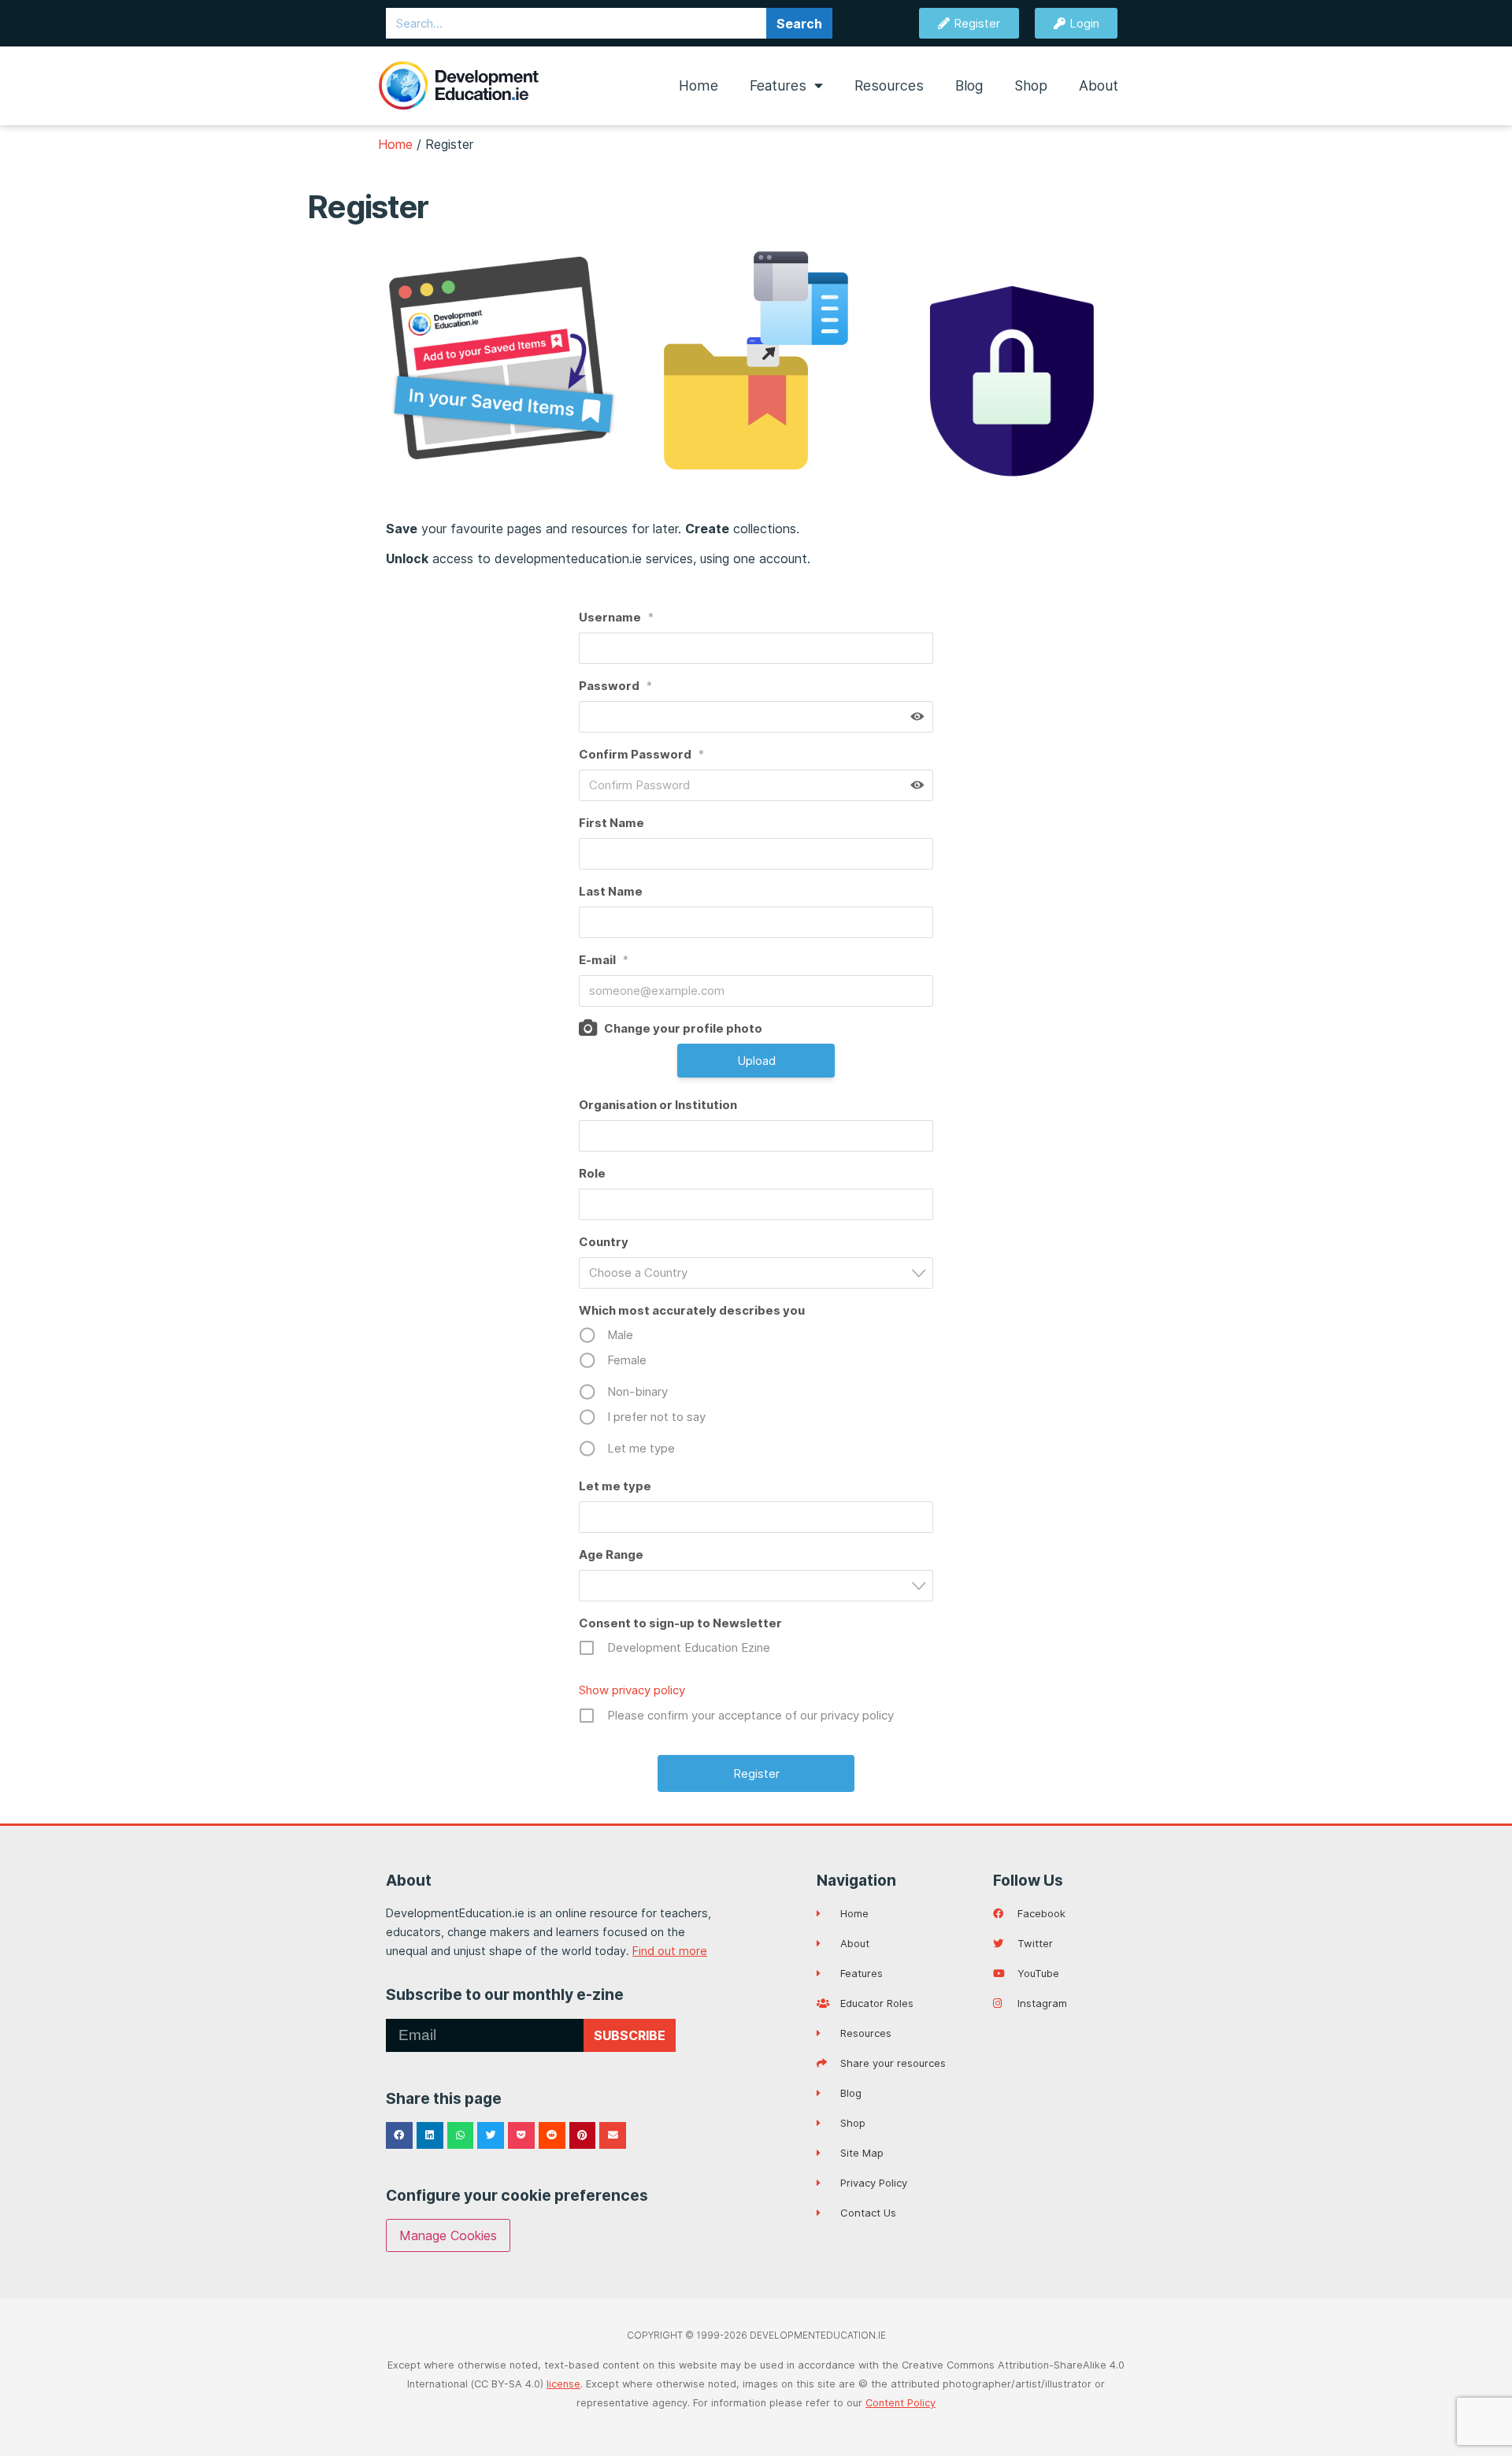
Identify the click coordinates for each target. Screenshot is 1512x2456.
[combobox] (756, 1273)
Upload (756, 1061)
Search (799, 24)
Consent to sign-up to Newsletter (680, 1623)
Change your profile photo (683, 1028)
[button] (399, 2135)
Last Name (611, 891)
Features (778, 85)
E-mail (604, 960)
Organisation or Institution (658, 1105)
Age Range (611, 1554)
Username (616, 617)
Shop (1031, 85)
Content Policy (901, 2403)
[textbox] (761, 1273)
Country (604, 1242)
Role (592, 1173)
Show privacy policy (632, 1690)
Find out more (670, 1951)
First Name (611, 823)
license (563, 2384)
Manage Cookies (448, 2235)
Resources (889, 85)
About (1099, 85)
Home (699, 85)
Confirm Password (641, 754)
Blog (969, 85)
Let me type (615, 1486)
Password (615, 686)
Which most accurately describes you (692, 1310)
